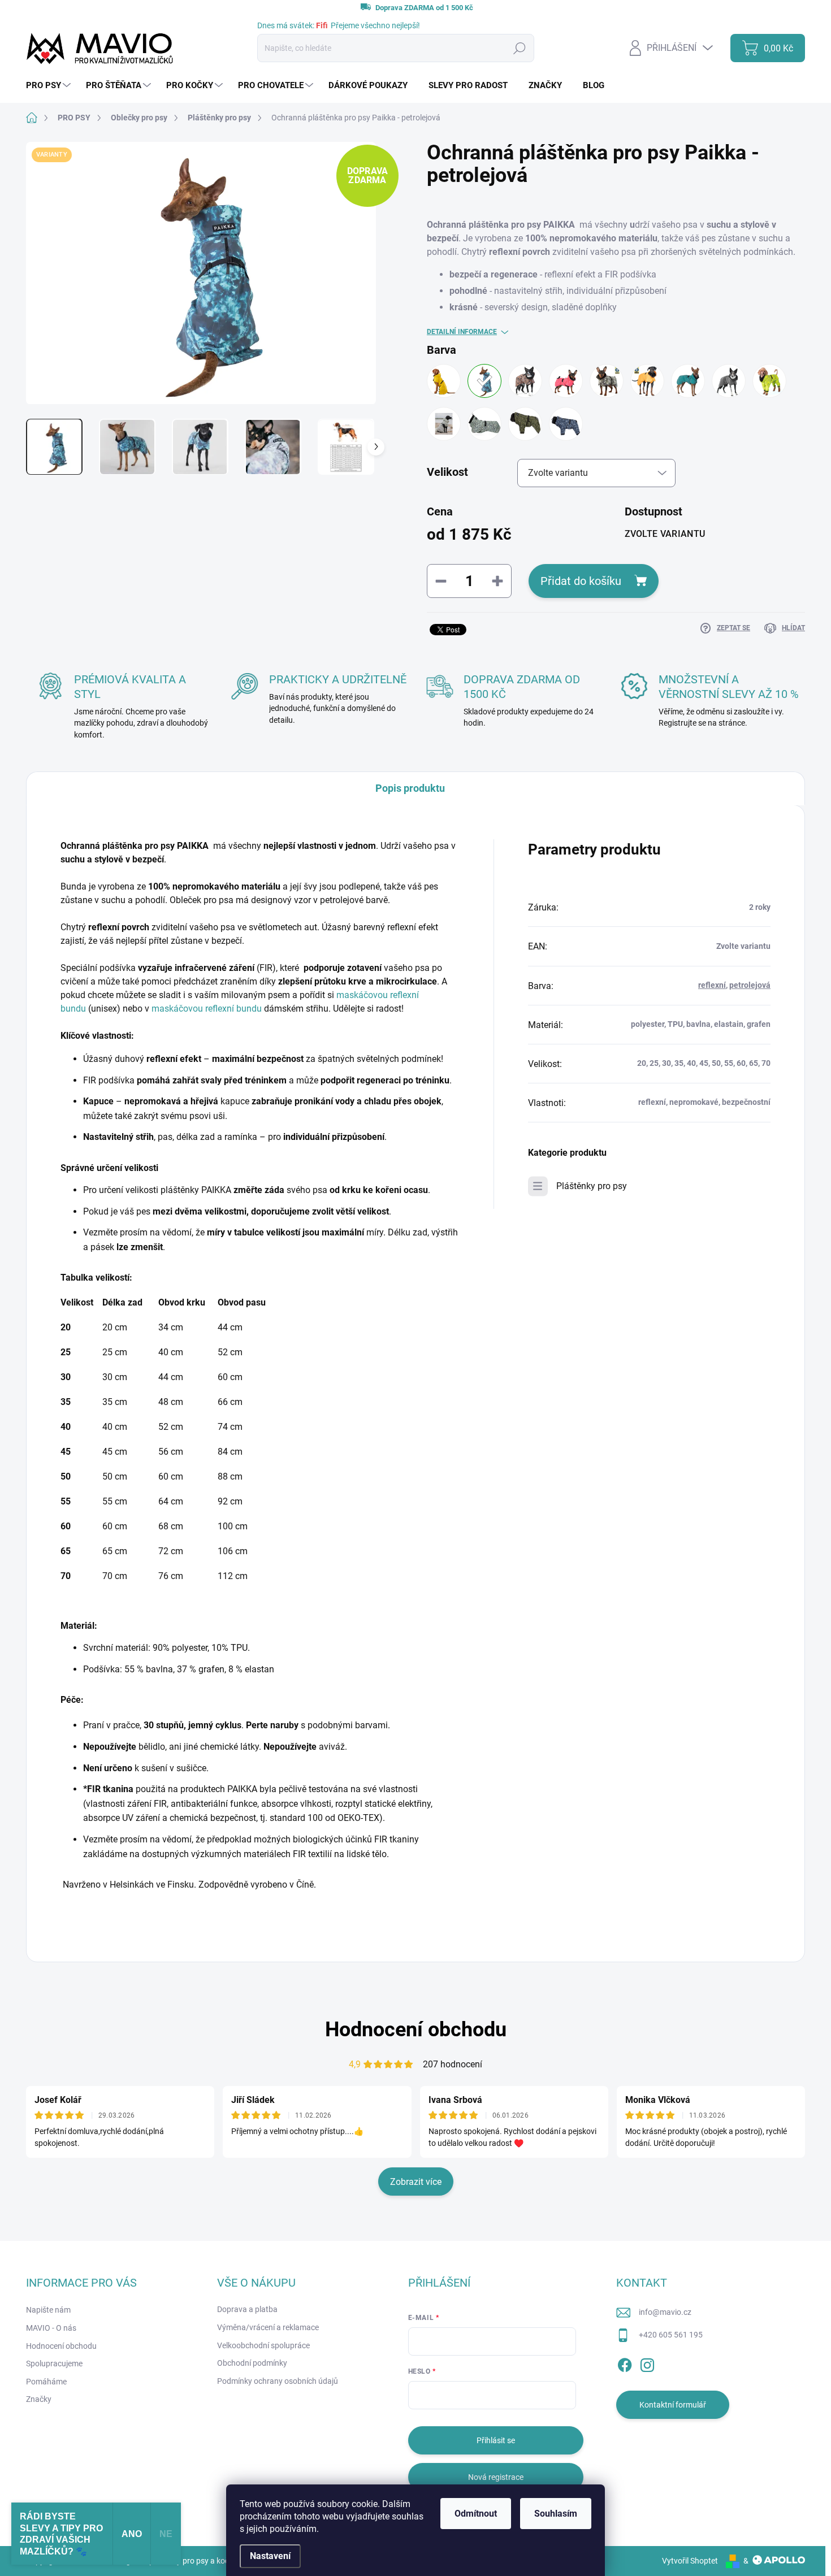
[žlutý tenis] (769, 381)
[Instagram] (647, 2363)
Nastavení (270, 2556)
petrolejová (750, 985)
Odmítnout (476, 2514)
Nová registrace (496, 2477)
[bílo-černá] (444, 424)
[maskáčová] (607, 381)
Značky (39, 2399)
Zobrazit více (416, 2182)
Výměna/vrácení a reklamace (268, 2327)
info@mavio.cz (665, 2312)
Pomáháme (46, 2382)
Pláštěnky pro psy (592, 1186)
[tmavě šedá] (729, 381)
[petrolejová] (484, 381)
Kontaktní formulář (673, 2405)
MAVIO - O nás (51, 2328)
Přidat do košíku (581, 581)
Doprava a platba (247, 2309)
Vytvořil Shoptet (690, 2561)
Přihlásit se (496, 2440)
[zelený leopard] (484, 424)
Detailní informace (462, 332)
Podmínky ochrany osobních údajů (278, 2381)
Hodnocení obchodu (416, 2029)
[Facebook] (625, 2363)
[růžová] (566, 381)
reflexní (712, 985)
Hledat (519, 48)
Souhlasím (556, 2514)
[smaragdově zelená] (688, 381)
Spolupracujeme (54, 2363)
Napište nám (48, 2310)
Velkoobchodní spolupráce (263, 2345)
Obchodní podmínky (252, 2363)
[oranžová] (647, 381)
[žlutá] (444, 381)
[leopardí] (525, 381)
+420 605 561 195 (671, 2335)
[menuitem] (50, 86)
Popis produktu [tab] (410, 788)
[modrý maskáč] (566, 424)
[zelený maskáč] (525, 424)
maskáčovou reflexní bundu (207, 1009)
